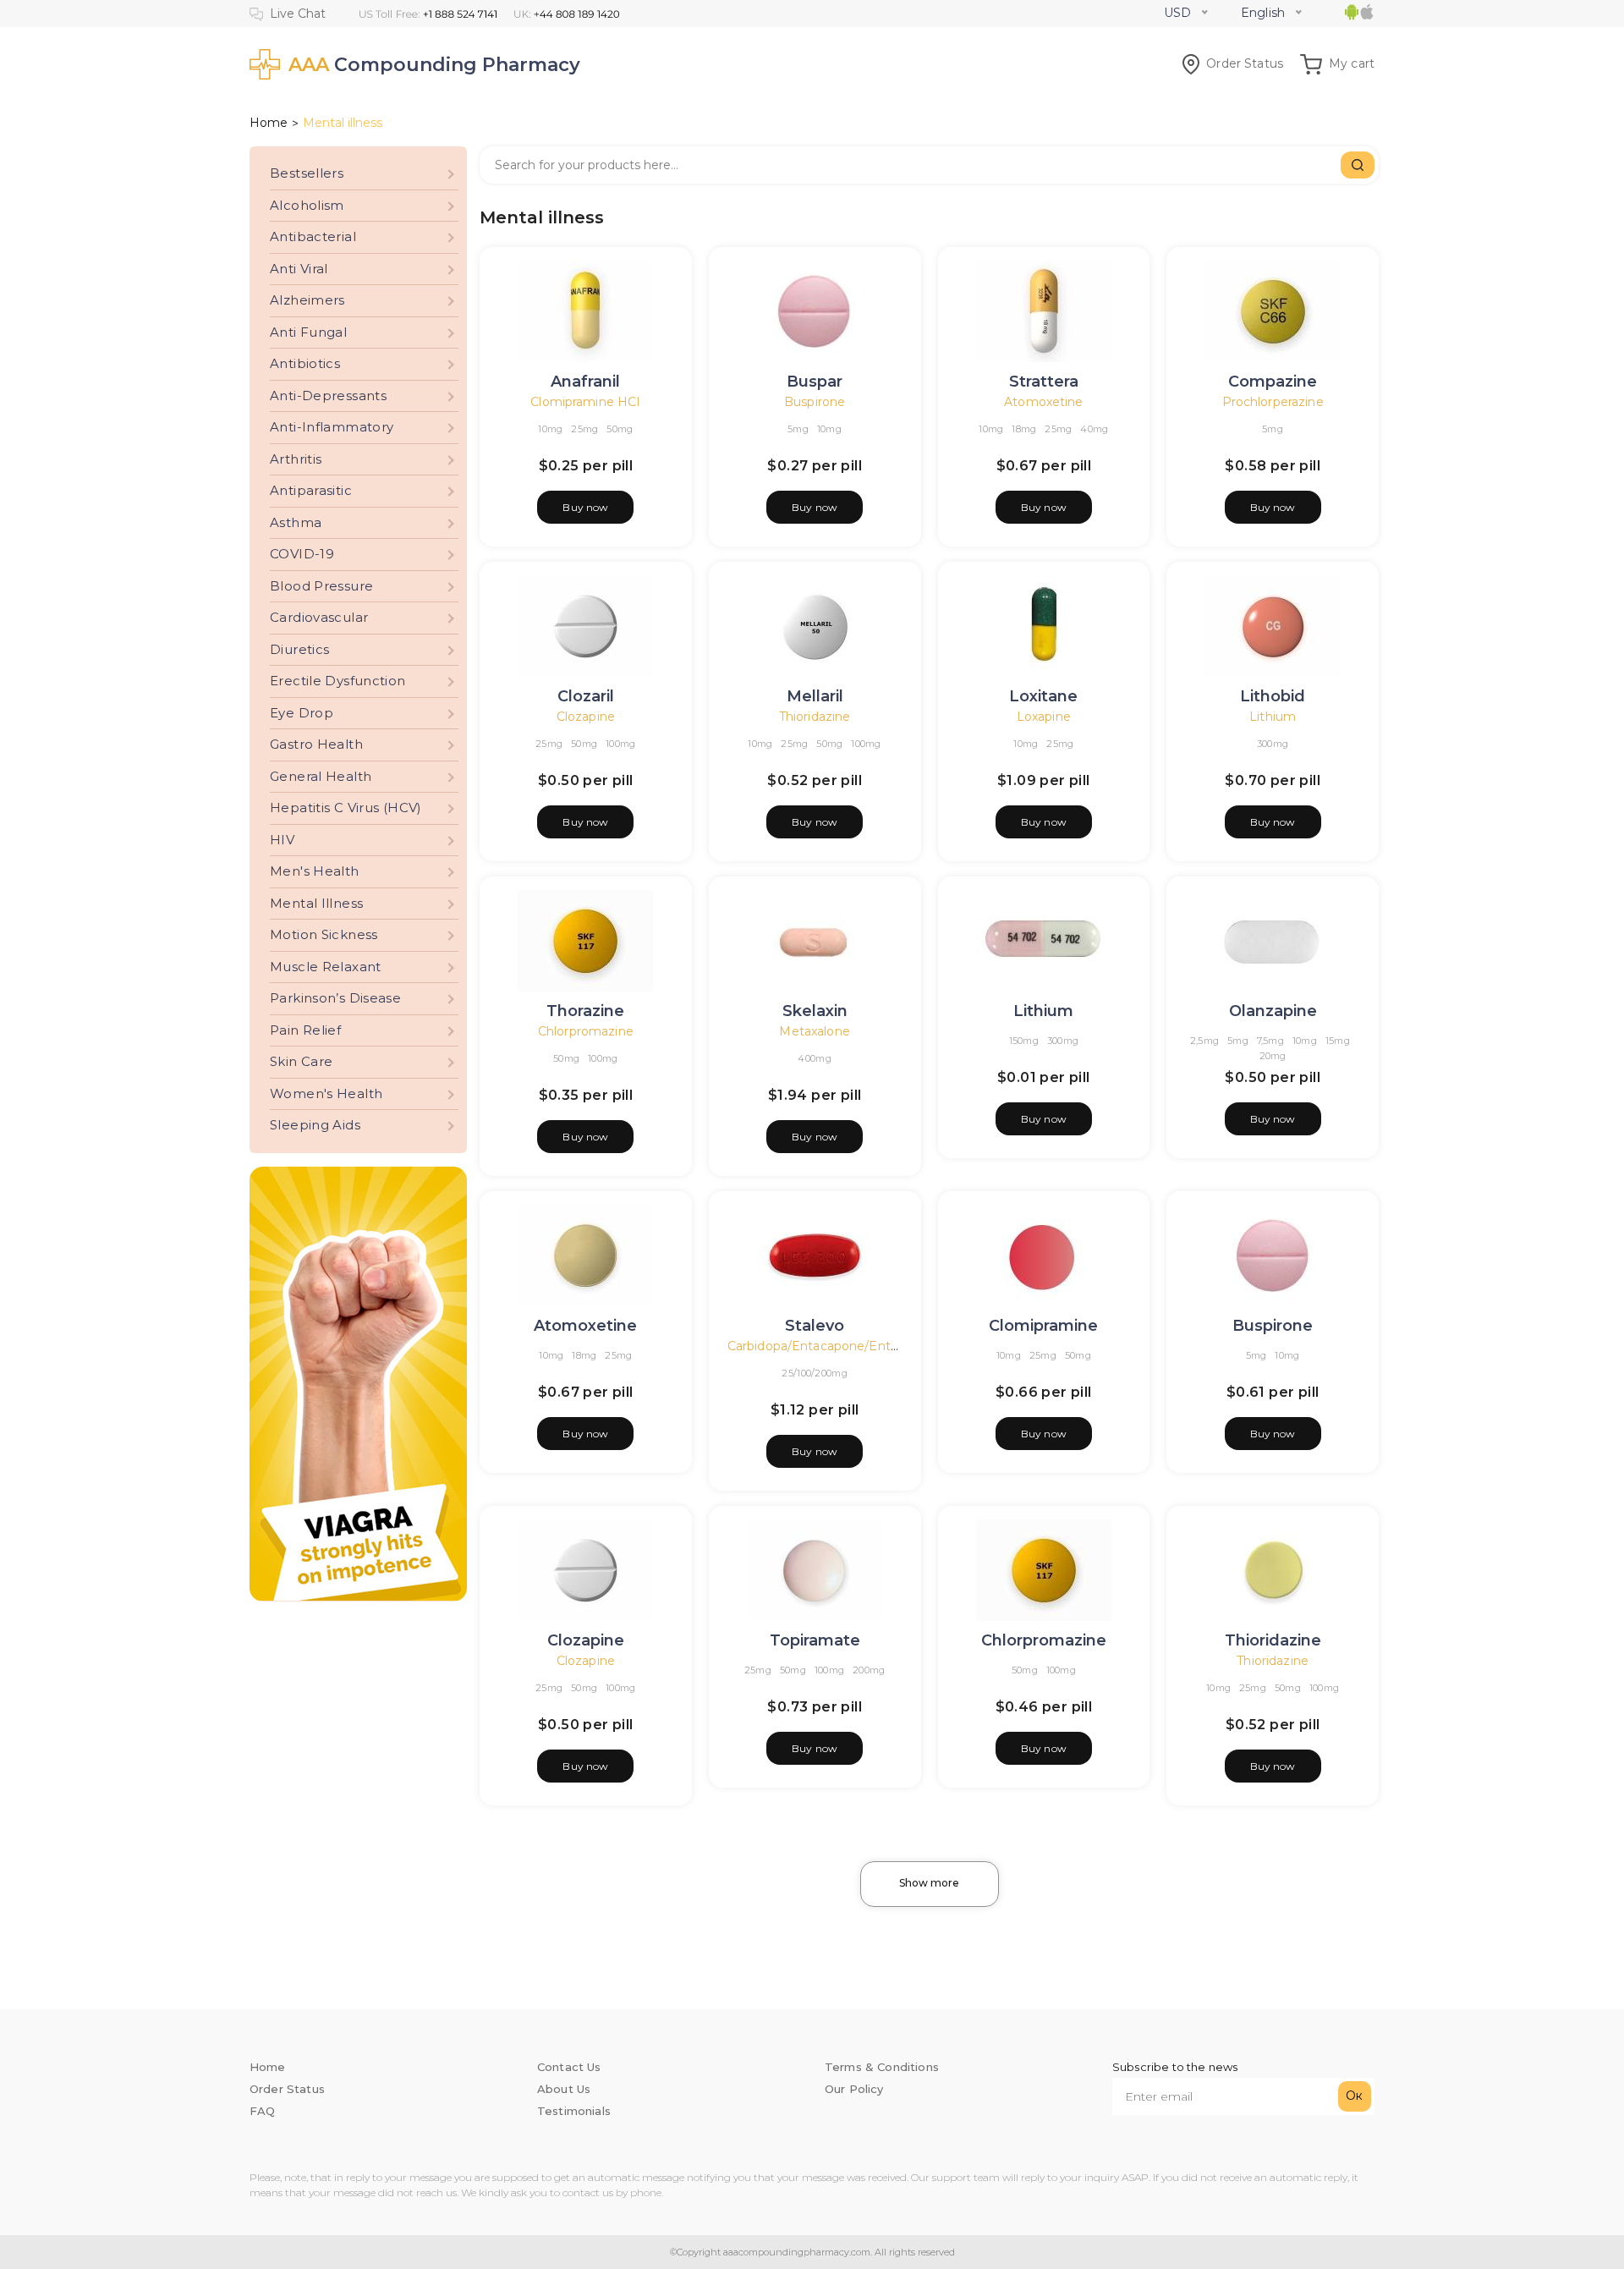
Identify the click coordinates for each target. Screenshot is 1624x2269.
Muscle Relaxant (326, 967)
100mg (620, 744)
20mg (1273, 1056)
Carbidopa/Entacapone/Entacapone (835, 1346)
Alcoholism (307, 205)
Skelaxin (815, 1011)
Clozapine (586, 717)
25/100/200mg (814, 1373)
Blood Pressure (321, 586)
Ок (1354, 2096)
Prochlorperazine (1273, 402)
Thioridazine (815, 717)
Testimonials (574, 2111)
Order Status (1245, 63)
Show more (929, 1883)
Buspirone (815, 402)
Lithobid (1273, 696)
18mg (1024, 429)
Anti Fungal (308, 332)
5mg (798, 429)
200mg (869, 1670)
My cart (1352, 63)
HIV (282, 840)
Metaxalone (814, 1031)
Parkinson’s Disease (335, 998)
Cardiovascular (319, 617)
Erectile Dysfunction (338, 681)
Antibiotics (305, 363)
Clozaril (586, 696)
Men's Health (315, 871)
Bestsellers (307, 173)
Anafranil (585, 382)
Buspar (815, 382)
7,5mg (1270, 1041)
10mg (550, 429)
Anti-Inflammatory (332, 427)
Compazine (1273, 382)
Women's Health (326, 1093)
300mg (1273, 744)
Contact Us (569, 2067)
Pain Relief (305, 1030)
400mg (814, 1058)
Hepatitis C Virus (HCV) (346, 808)
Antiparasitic (311, 490)
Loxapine (1044, 717)
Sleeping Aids (315, 1125)
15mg (1338, 1041)
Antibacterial (313, 236)
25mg (584, 429)
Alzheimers (307, 300)
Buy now (585, 507)
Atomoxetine (1043, 402)
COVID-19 (302, 554)
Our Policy (854, 2089)
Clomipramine (1043, 1326)
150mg (1024, 1041)
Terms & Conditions (882, 2067)
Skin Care (301, 1061)
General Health (321, 776)
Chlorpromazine (586, 1031)
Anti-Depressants (328, 396)
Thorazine (585, 1011)
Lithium (1273, 717)
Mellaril (815, 696)
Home (269, 123)
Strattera (1044, 382)
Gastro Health (316, 744)
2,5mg (1204, 1041)
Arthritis (296, 459)
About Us (564, 2089)
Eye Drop (302, 713)
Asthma (296, 522)
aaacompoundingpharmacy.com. (796, 2252)
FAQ (262, 2111)
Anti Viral (299, 269)
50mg (620, 429)
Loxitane (1043, 696)
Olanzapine (1273, 1011)
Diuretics (299, 649)
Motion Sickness (324, 934)
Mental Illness (316, 903)
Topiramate (815, 1640)
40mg (1094, 429)
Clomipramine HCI (585, 402)
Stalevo (815, 1326)
